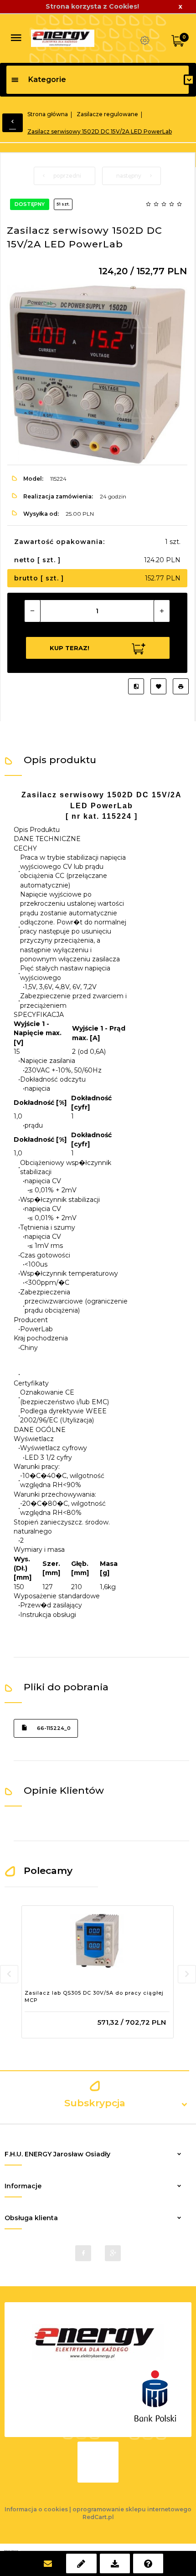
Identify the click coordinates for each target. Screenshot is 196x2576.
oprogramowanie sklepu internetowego (132, 2509)
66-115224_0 (54, 1728)
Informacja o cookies (36, 2509)
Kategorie (47, 80)
